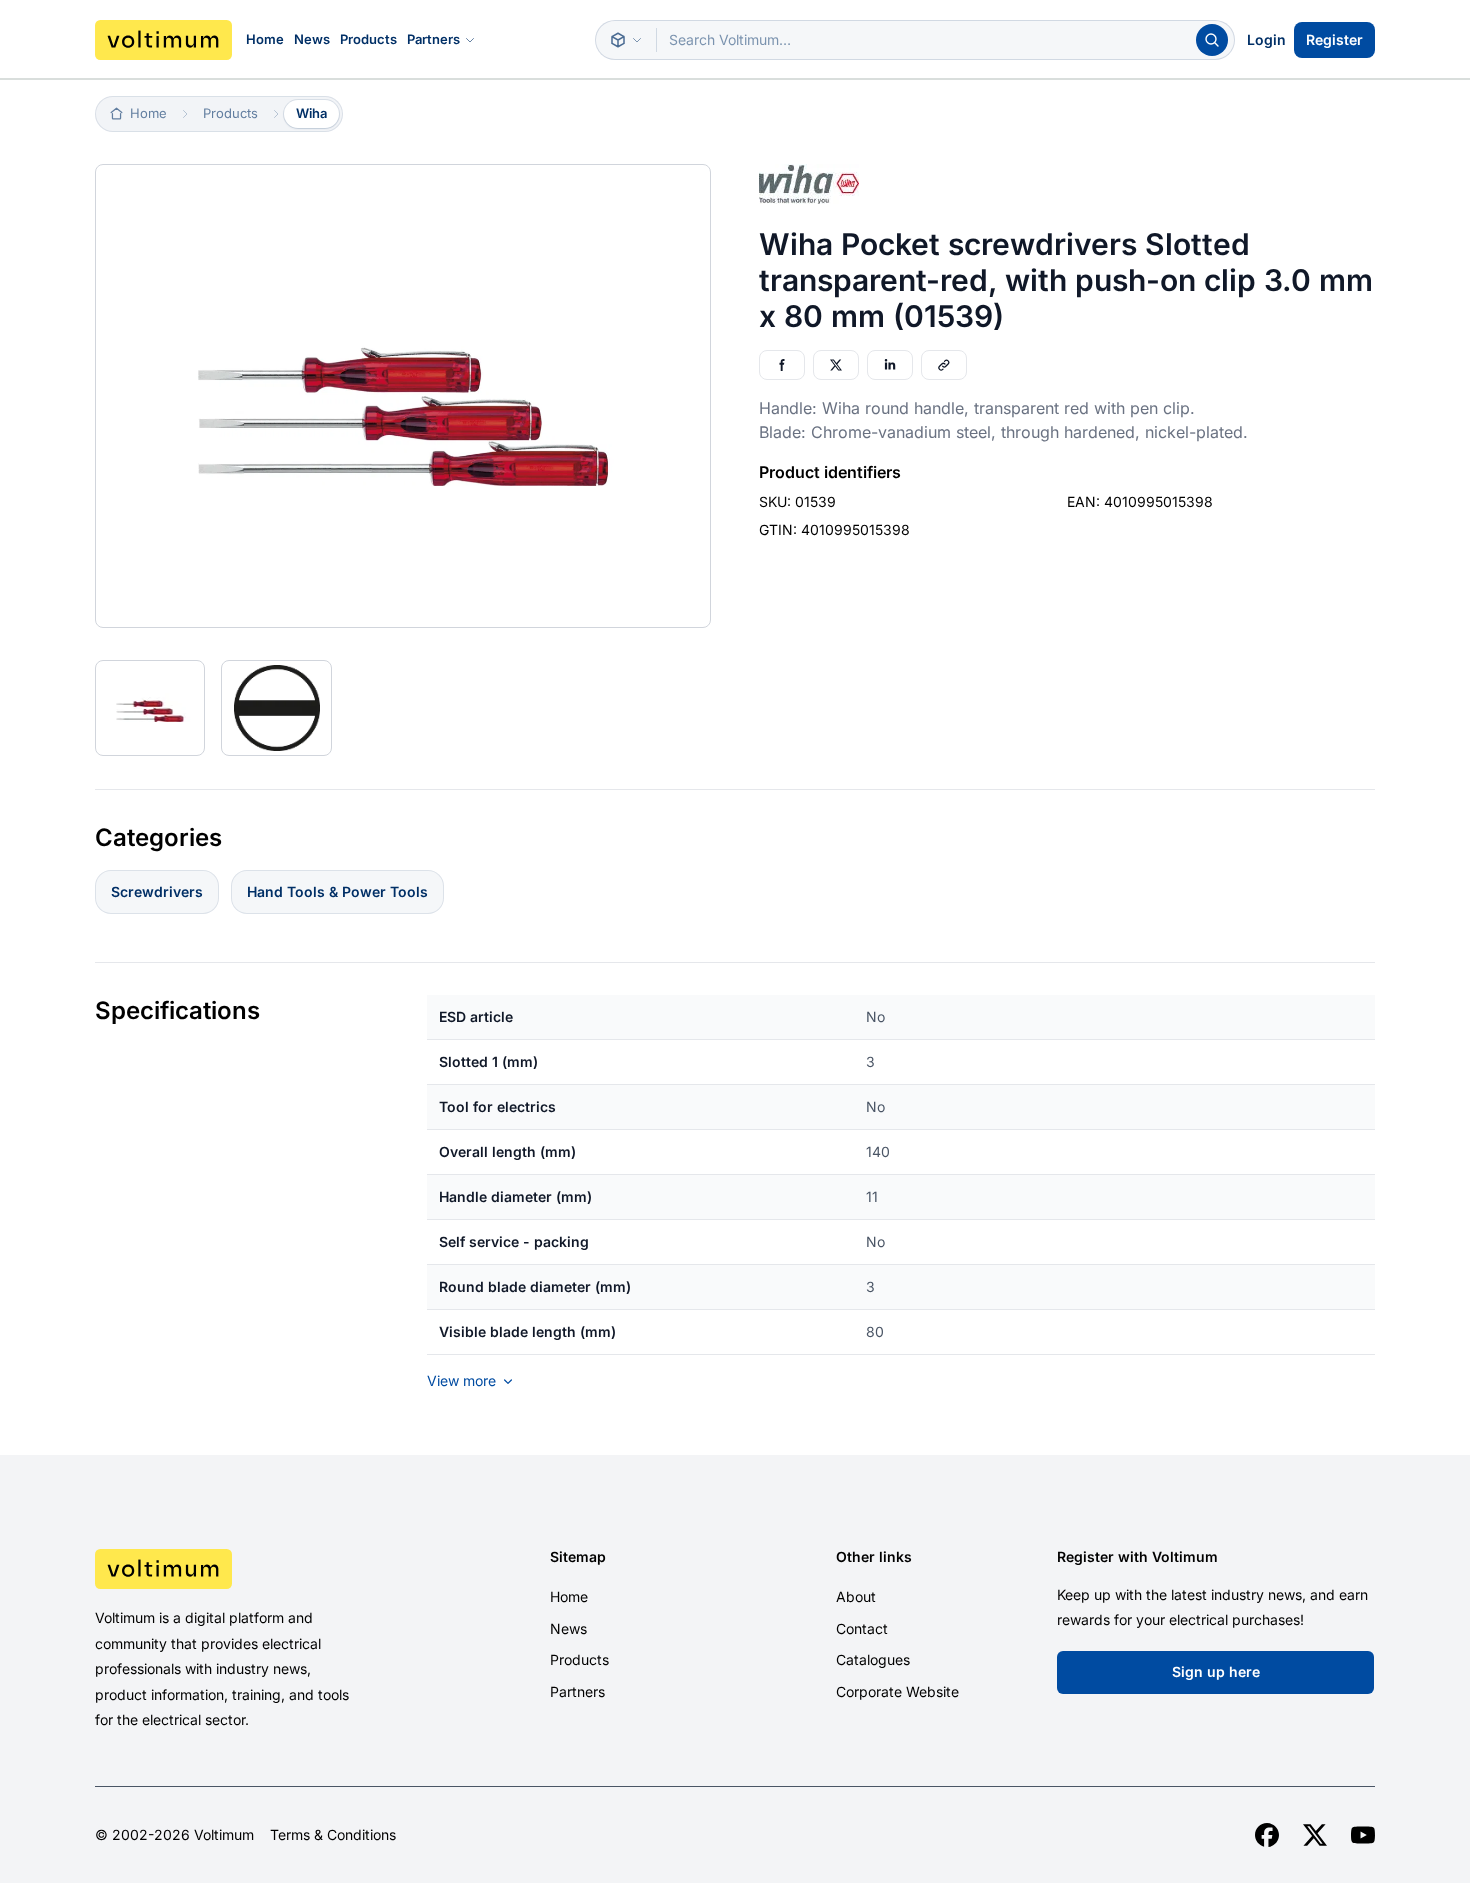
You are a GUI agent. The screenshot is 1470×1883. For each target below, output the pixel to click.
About (856, 1596)
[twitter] (1315, 1835)
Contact (862, 1628)
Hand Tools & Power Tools (337, 891)
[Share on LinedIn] (890, 365)
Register (1334, 39)
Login (1266, 39)
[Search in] (626, 40)
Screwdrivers (157, 891)
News (312, 39)
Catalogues (873, 1659)
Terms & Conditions (333, 1835)
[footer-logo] (246, 1569)
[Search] (1212, 40)
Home (265, 39)
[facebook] (1267, 1835)
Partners (433, 39)
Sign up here (1216, 1671)
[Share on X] (836, 365)
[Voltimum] (163, 40)
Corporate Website (897, 1691)
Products (368, 39)
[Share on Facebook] (782, 365)
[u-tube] (1363, 1835)
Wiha (311, 113)
